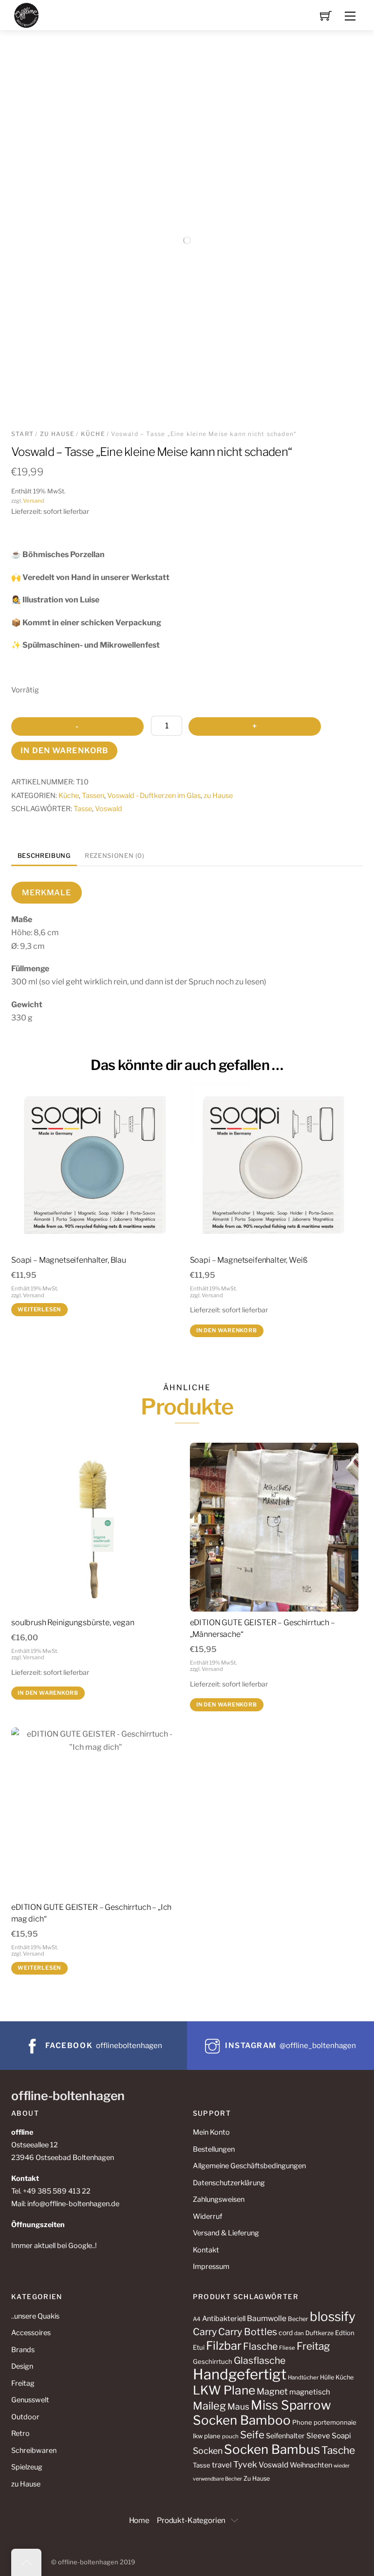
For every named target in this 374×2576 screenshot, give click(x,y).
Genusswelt (30, 2400)
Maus (238, 2406)
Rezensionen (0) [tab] (115, 856)
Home (139, 2520)
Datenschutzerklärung (229, 2183)
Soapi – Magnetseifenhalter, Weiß (249, 1260)
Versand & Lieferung (226, 2233)
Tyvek (245, 2464)
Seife (252, 2435)
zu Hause (57, 434)
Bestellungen (214, 2149)
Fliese (287, 2348)
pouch (230, 2436)
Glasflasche (260, 2360)
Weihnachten (311, 2465)
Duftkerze (319, 2333)
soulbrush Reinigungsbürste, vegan (73, 1623)
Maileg (209, 2406)
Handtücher (303, 2377)
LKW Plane (224, 2390)
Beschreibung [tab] (44, 856)
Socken (208, 2451)
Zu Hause (257, 2478)
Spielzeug (27, 2467)
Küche (93, 434)
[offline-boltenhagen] (27, 14)
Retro (20, 2433)
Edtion (345, 2333)
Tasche (338, 2450)
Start (22, 434)
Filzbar (224, 2346)
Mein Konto (211, 2132)
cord (286, 2333)
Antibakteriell (224, 2319)
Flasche (260, 2346)
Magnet (272, 2391)
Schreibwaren (34, 2450)
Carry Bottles (248, 2332)
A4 (197, 2319)
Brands (23, 2350)
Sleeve (318, 2436)
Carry (205, 2332)
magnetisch (310, 2392)
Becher (298, 2319)
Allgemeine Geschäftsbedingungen (249, 2166)
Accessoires (31, 2333)
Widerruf (207, 2216)
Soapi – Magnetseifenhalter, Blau (69, 1260)
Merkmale (46, 893)
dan (299, 2333)
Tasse (83, 809)
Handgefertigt (240, 2374)
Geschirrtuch (213, 2361)
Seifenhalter (285, 2436)
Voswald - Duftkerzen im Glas (154, 796)
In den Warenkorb (64, 751)
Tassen (93, 796)
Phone (302, 2422)
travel (222, 2465)
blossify (333, 2316)
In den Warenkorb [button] (227, 1330)
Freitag (23, 2383)
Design (22, 2366)
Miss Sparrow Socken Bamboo (262, 2413)
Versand (34, 501)
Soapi (341, 2436)
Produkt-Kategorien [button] (191, 2520)
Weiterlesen (39, 1309)
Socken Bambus (272, 2449)
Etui (199, 2347)
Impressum (211, 2267)
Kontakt (206, 2250)
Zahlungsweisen (219, 2199)
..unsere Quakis (35, 2316)
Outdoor (25, 2417)
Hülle (327, 2377)
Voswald (109, 809)
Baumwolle (267, 2318)
